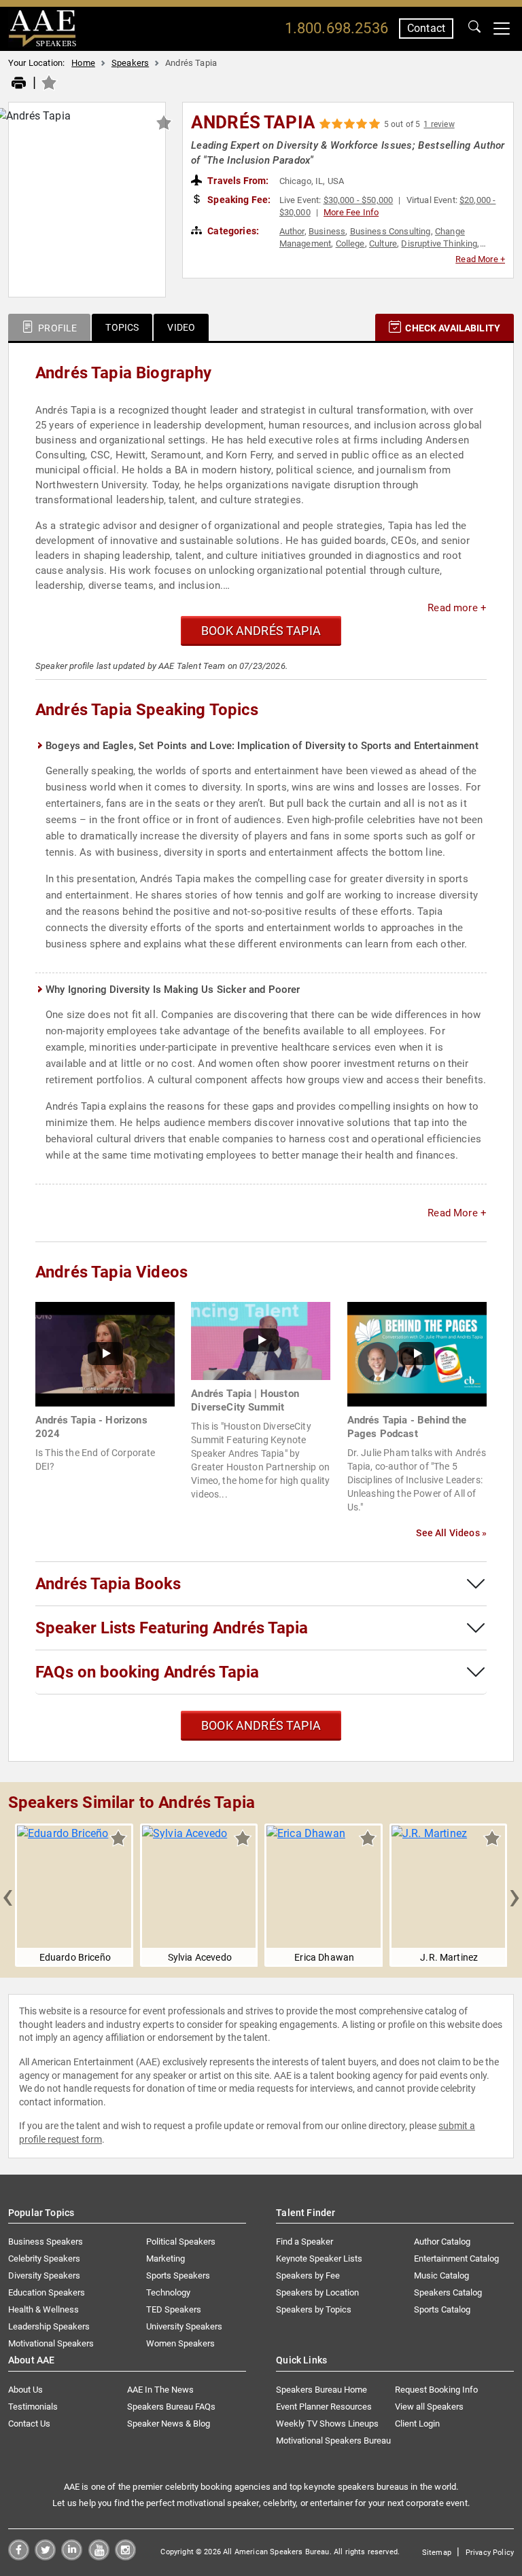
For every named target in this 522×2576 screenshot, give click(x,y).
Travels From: (237, 181)
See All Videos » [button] (451, 1533)
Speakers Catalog (448, 2292)
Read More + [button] (480, 259)
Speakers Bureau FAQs (171, 2407)
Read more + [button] (457, 608)
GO (474, 29)
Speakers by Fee (308, 2275)
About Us (25, 2390)
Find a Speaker (304, 2242)
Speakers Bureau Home (321, 2390)
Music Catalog (441, 2275)
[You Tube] (99, 2557)
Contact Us (29, 2424)
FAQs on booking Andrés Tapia (147, 1672)
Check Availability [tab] (452, 328)
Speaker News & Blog (169, 2424)
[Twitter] (45, 2557)
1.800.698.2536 (336, 28)
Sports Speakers (178, 2275)
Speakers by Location (317, 2292)
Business (327, 231)
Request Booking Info (436, 2390)
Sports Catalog (442, 2309)
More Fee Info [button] (351, 212)
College (350, 243)
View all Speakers (429, 2407)
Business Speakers (46, 2242)
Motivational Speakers (51, 2343)
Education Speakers (47, 2292)
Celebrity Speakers (44, 2258)
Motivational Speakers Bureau (333, 2441)
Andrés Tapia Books (108, 1584)
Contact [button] (426, 28)
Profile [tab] (56, 328)
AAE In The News (160, 2390)
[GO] (474, 29)
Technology (168, 2292)
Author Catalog (442, 2242)
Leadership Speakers (49, 2326)
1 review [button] (439, 124)
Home (83, 63)
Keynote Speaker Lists (319, 2258)
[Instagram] (125, 2557)
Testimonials (33, 2407)
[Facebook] (19, 2557)
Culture (383, 243)
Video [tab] (181, 327)
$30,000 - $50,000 (359, 200)
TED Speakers (174, 2309)
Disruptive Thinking (439, 243)
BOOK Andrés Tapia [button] (261, 631)
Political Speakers (181, 2242)
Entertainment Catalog (456, 2258)
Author (292, 231)
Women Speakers (180, 2343)
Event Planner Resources (324, 2407)
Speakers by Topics (314, 2309)
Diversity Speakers (44, 2275)
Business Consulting (390, 231)
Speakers (130, 63)
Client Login (417, 2424)
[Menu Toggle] (502, 29)
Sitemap (437, 2553)
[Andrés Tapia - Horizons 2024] (105, 1353)
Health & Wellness (43, 2309)
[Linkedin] (72, 2557)
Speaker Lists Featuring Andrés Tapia (172, 1628)
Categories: (232, 231)
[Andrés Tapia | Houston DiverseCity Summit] (261, 1340)
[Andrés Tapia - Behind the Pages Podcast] (417, 1353)
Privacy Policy (490, 2553)
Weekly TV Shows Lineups (327, 2424)
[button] (7, 1895)
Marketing (166, 2258)
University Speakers (184, 2326)
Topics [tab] (122, 327)
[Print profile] (19, 84)
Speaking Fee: (238, 200)
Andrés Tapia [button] (253, 122)
